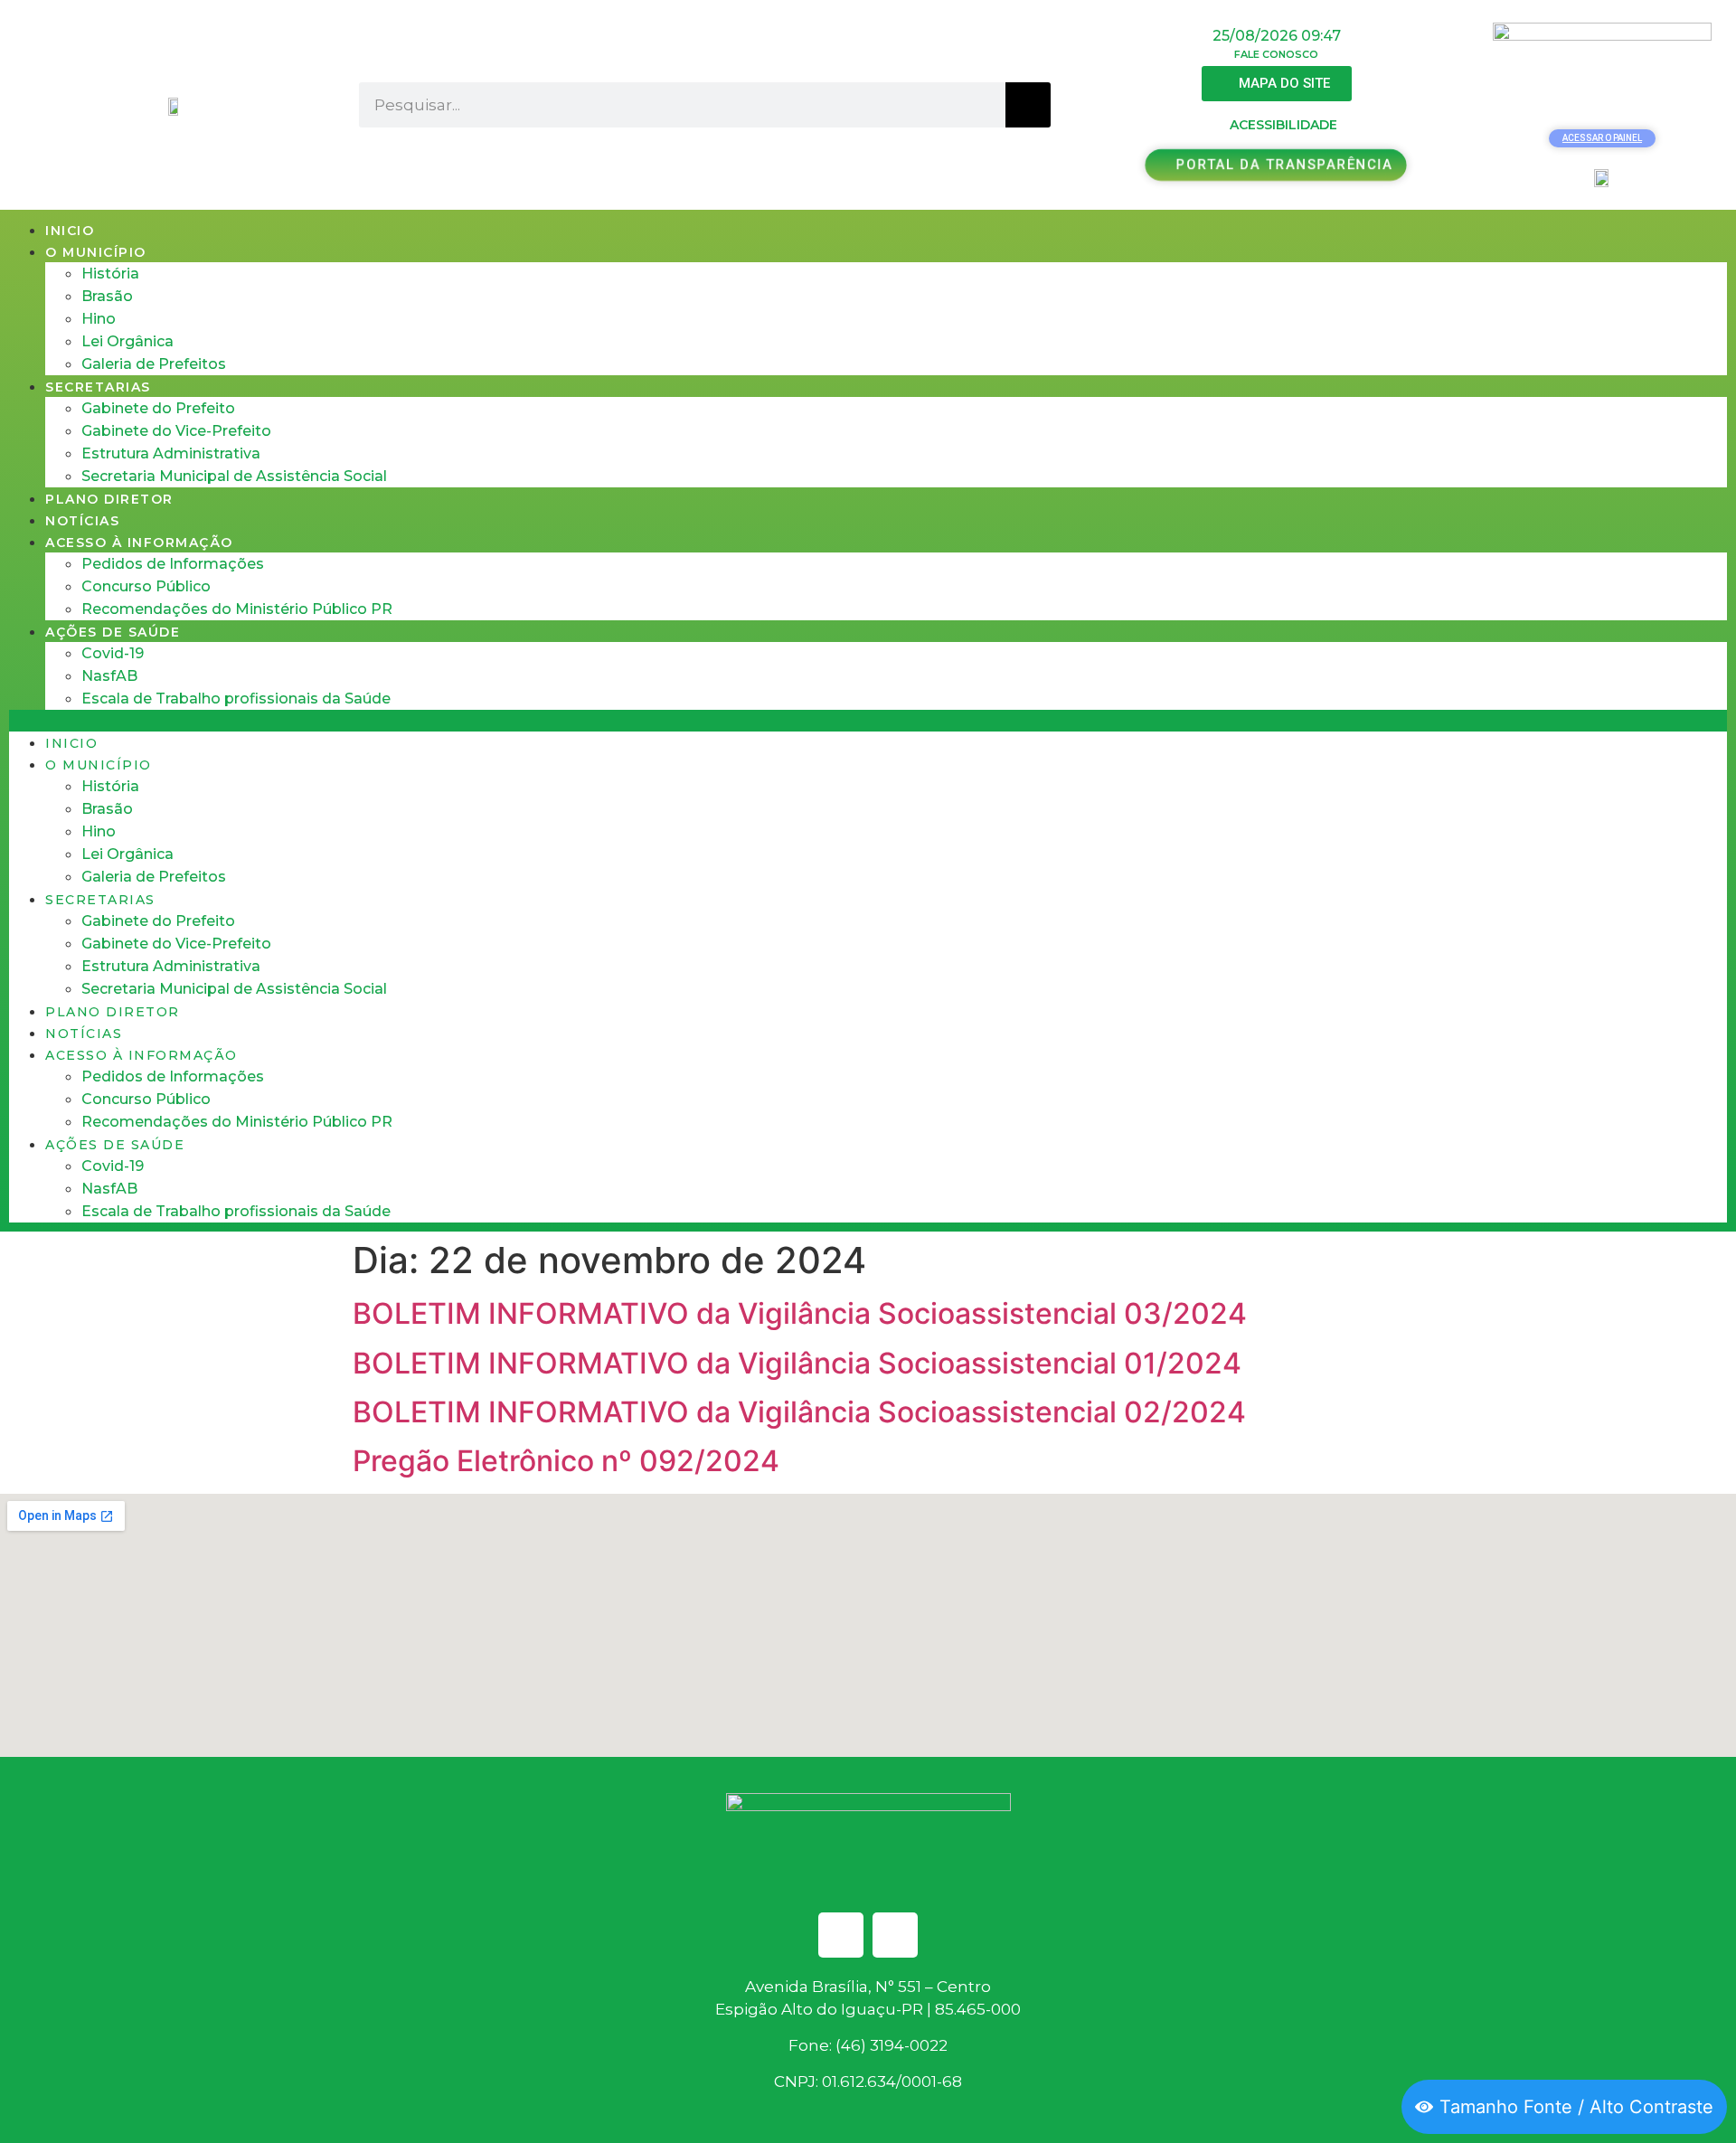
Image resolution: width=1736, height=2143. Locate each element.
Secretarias (98, 387)
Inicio (70, 231)
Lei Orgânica (127, 341)
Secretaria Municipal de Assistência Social (234, 476)
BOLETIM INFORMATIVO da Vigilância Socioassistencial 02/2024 (799, 1412)
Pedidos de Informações (173, 564)
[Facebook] (841, 1935)
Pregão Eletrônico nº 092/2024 (566, 1461)
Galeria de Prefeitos (154, 364)
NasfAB (109, 676)
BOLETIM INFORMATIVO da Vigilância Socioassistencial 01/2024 (797, 1363)
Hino (99, 319)
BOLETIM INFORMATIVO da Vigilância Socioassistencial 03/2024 (800, 1313)
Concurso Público (146, 586)
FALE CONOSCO (1276, 54)
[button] (868, 721)
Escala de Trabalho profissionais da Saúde (236, 699)
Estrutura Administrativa (171, 453)
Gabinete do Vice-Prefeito (176, 431)
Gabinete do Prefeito (158, 408)
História (110, 274)
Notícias (82, 521)
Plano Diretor (109, 499)
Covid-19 (113, 653)
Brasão (107, 296)
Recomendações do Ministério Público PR (237, 609)
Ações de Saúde (113, 632)
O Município (96, 252)
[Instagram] (895, 1935)
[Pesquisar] (1028, 105)
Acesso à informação (139, 543)
